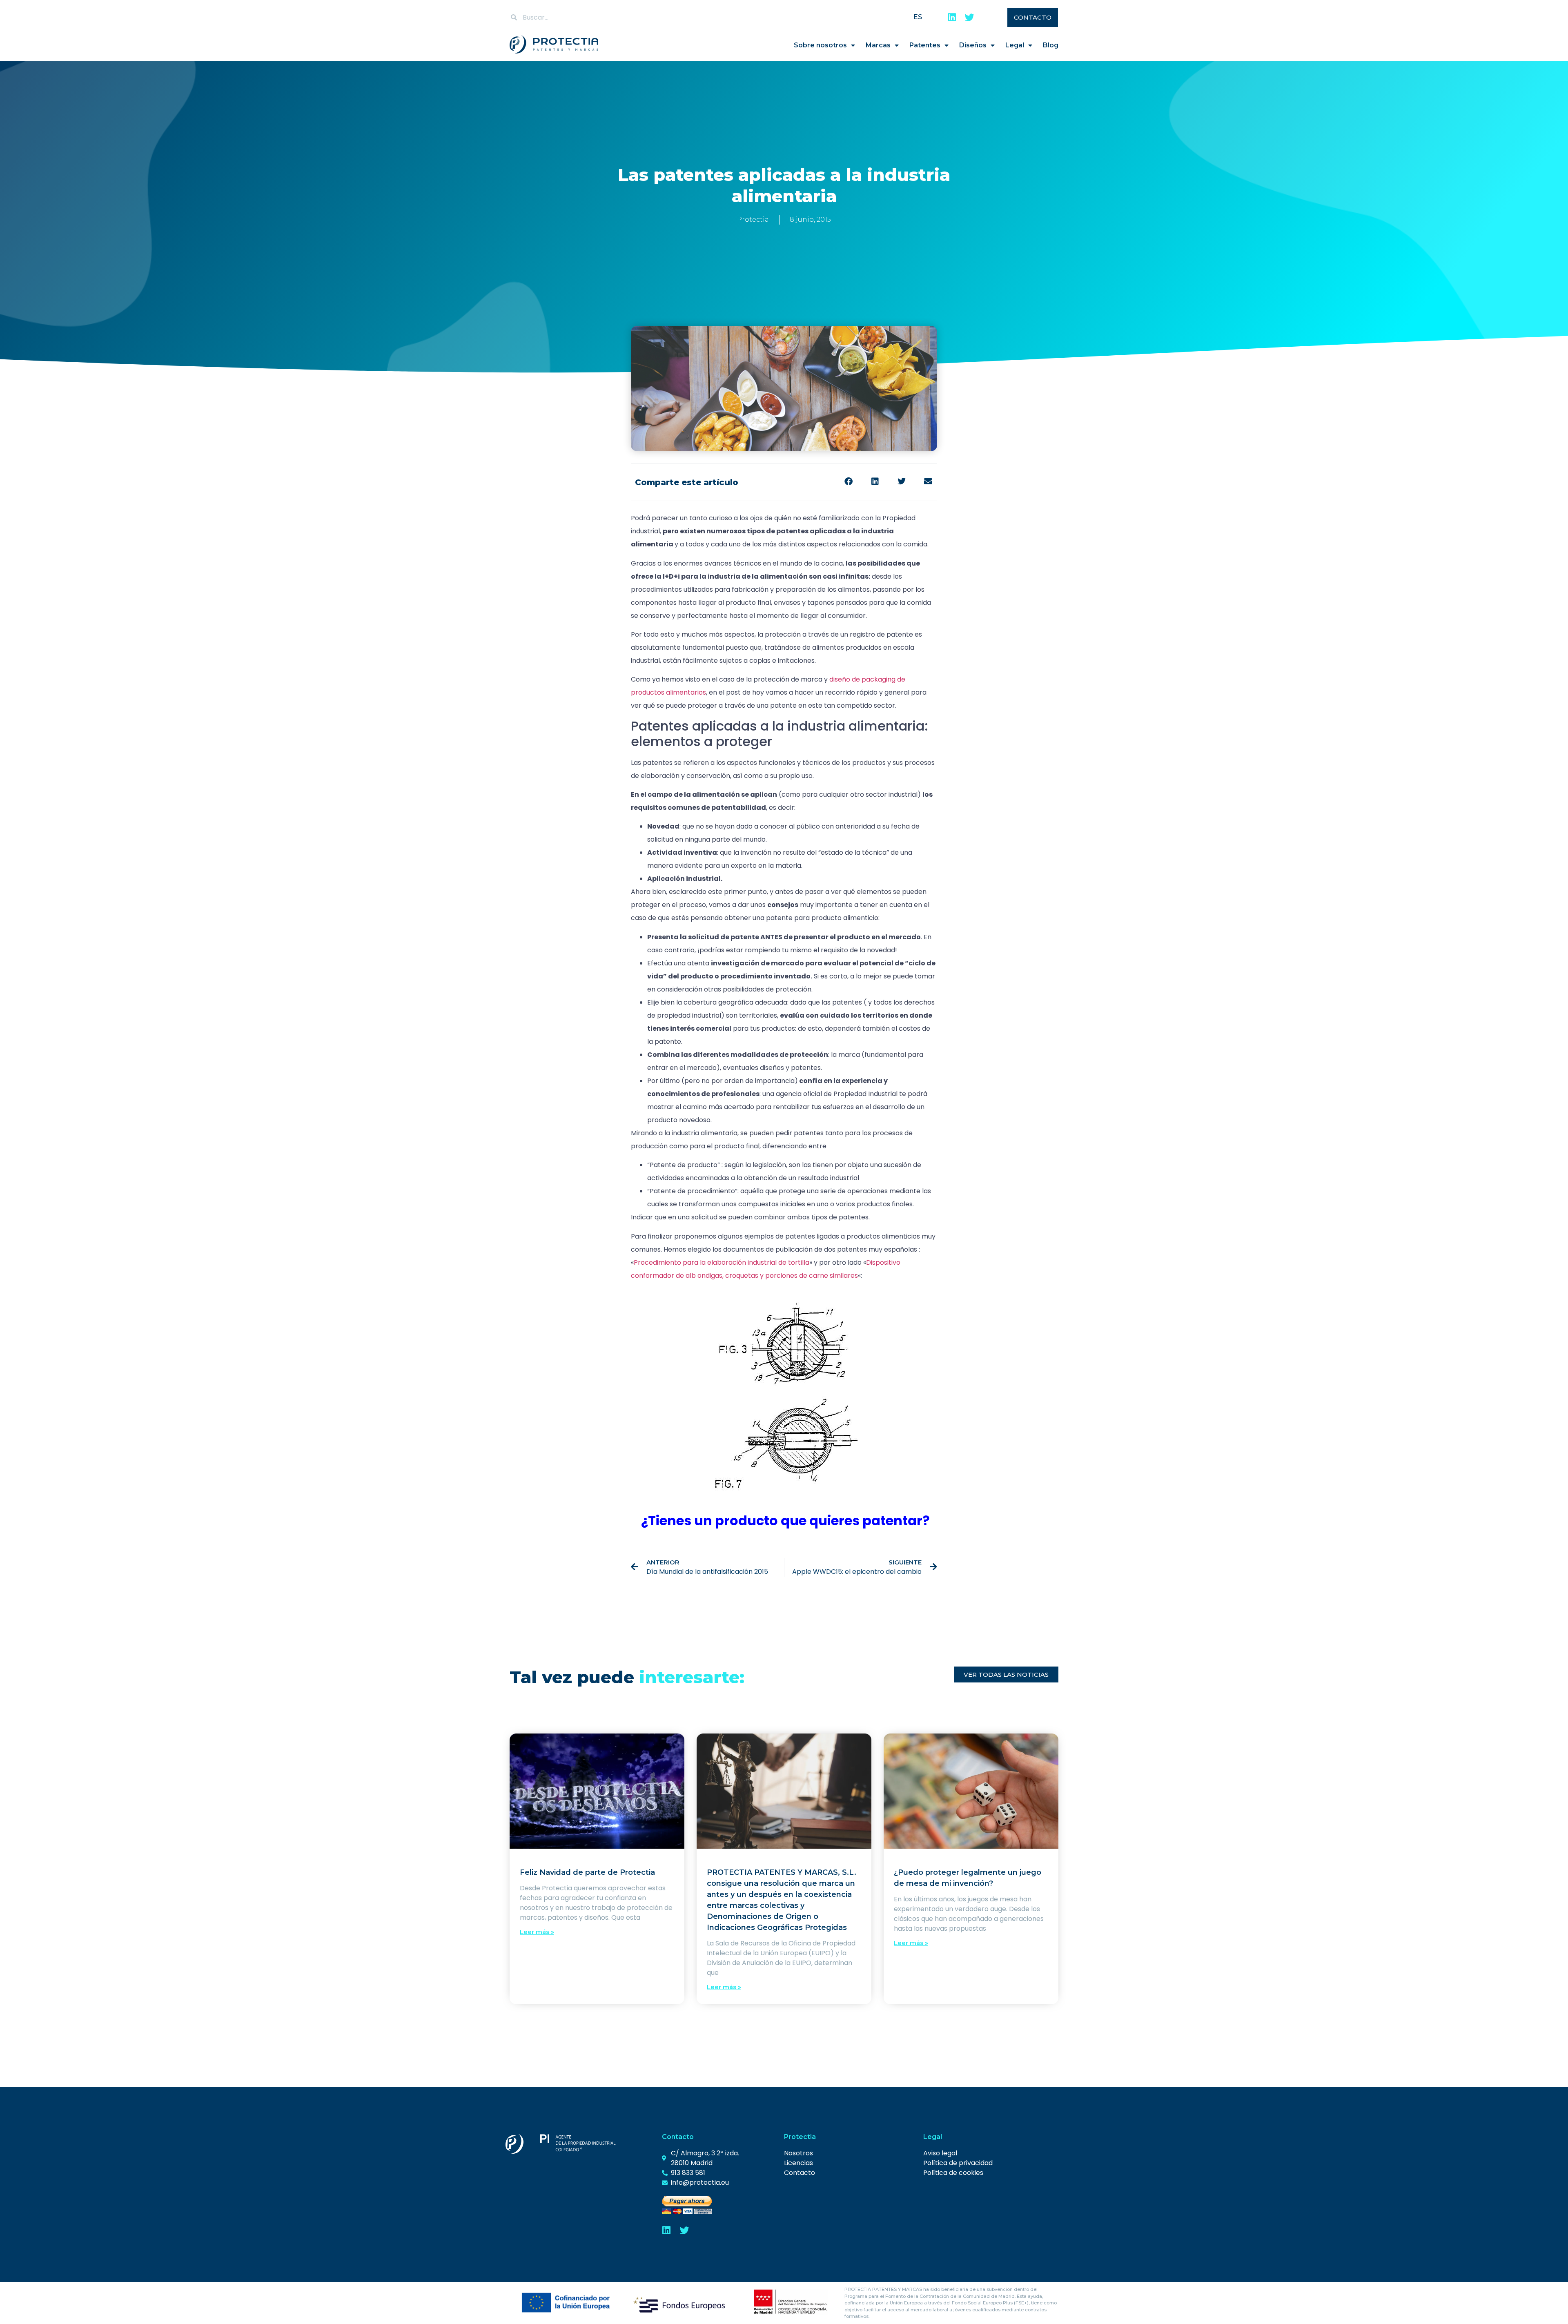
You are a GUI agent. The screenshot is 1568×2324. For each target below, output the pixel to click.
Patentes (925, 45)
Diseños (973, 45)
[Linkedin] (952, 17)
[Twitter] (970, 17)
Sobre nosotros (820, 45)
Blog (1051, 45)
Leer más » (537, 1932)
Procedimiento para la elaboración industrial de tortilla (722, 1262)
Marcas (878, 45)
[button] (848, 481)
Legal (1015, 45)
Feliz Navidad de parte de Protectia (587, 1872)
